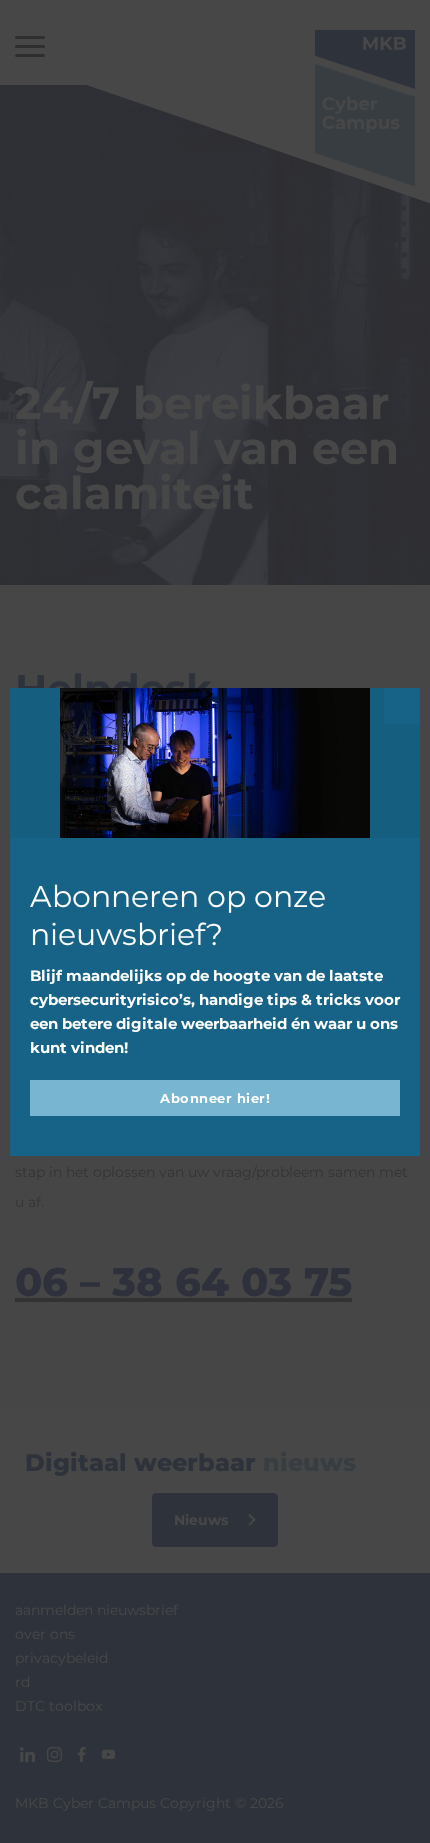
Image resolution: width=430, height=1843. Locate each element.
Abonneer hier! (215, 1098)
